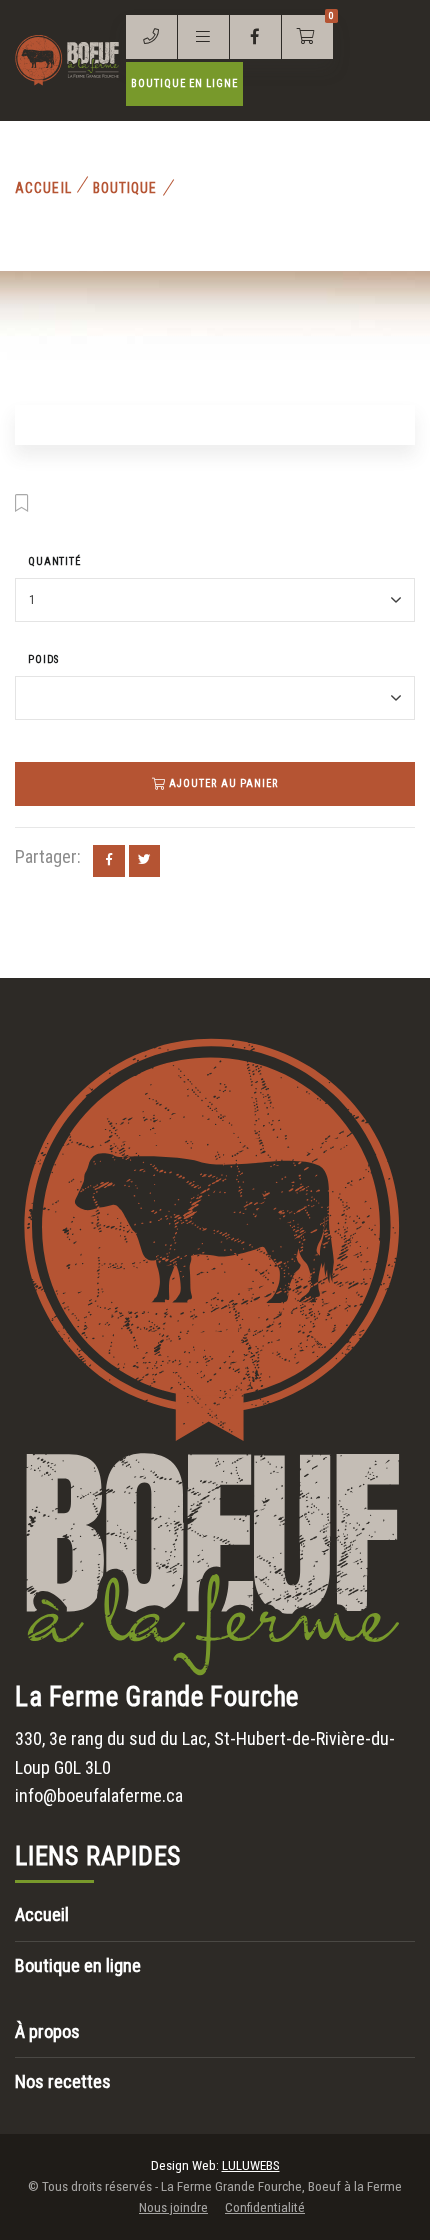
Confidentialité (265, 2207)
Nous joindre (173, 2207)
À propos (47, 2031)
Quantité (54, 561)
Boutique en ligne (185, 83)
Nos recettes (63, 2081)
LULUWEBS (251, 2165)
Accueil (43, 188)
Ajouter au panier (222, 783)
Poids (43, 659)
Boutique (125, 188)
